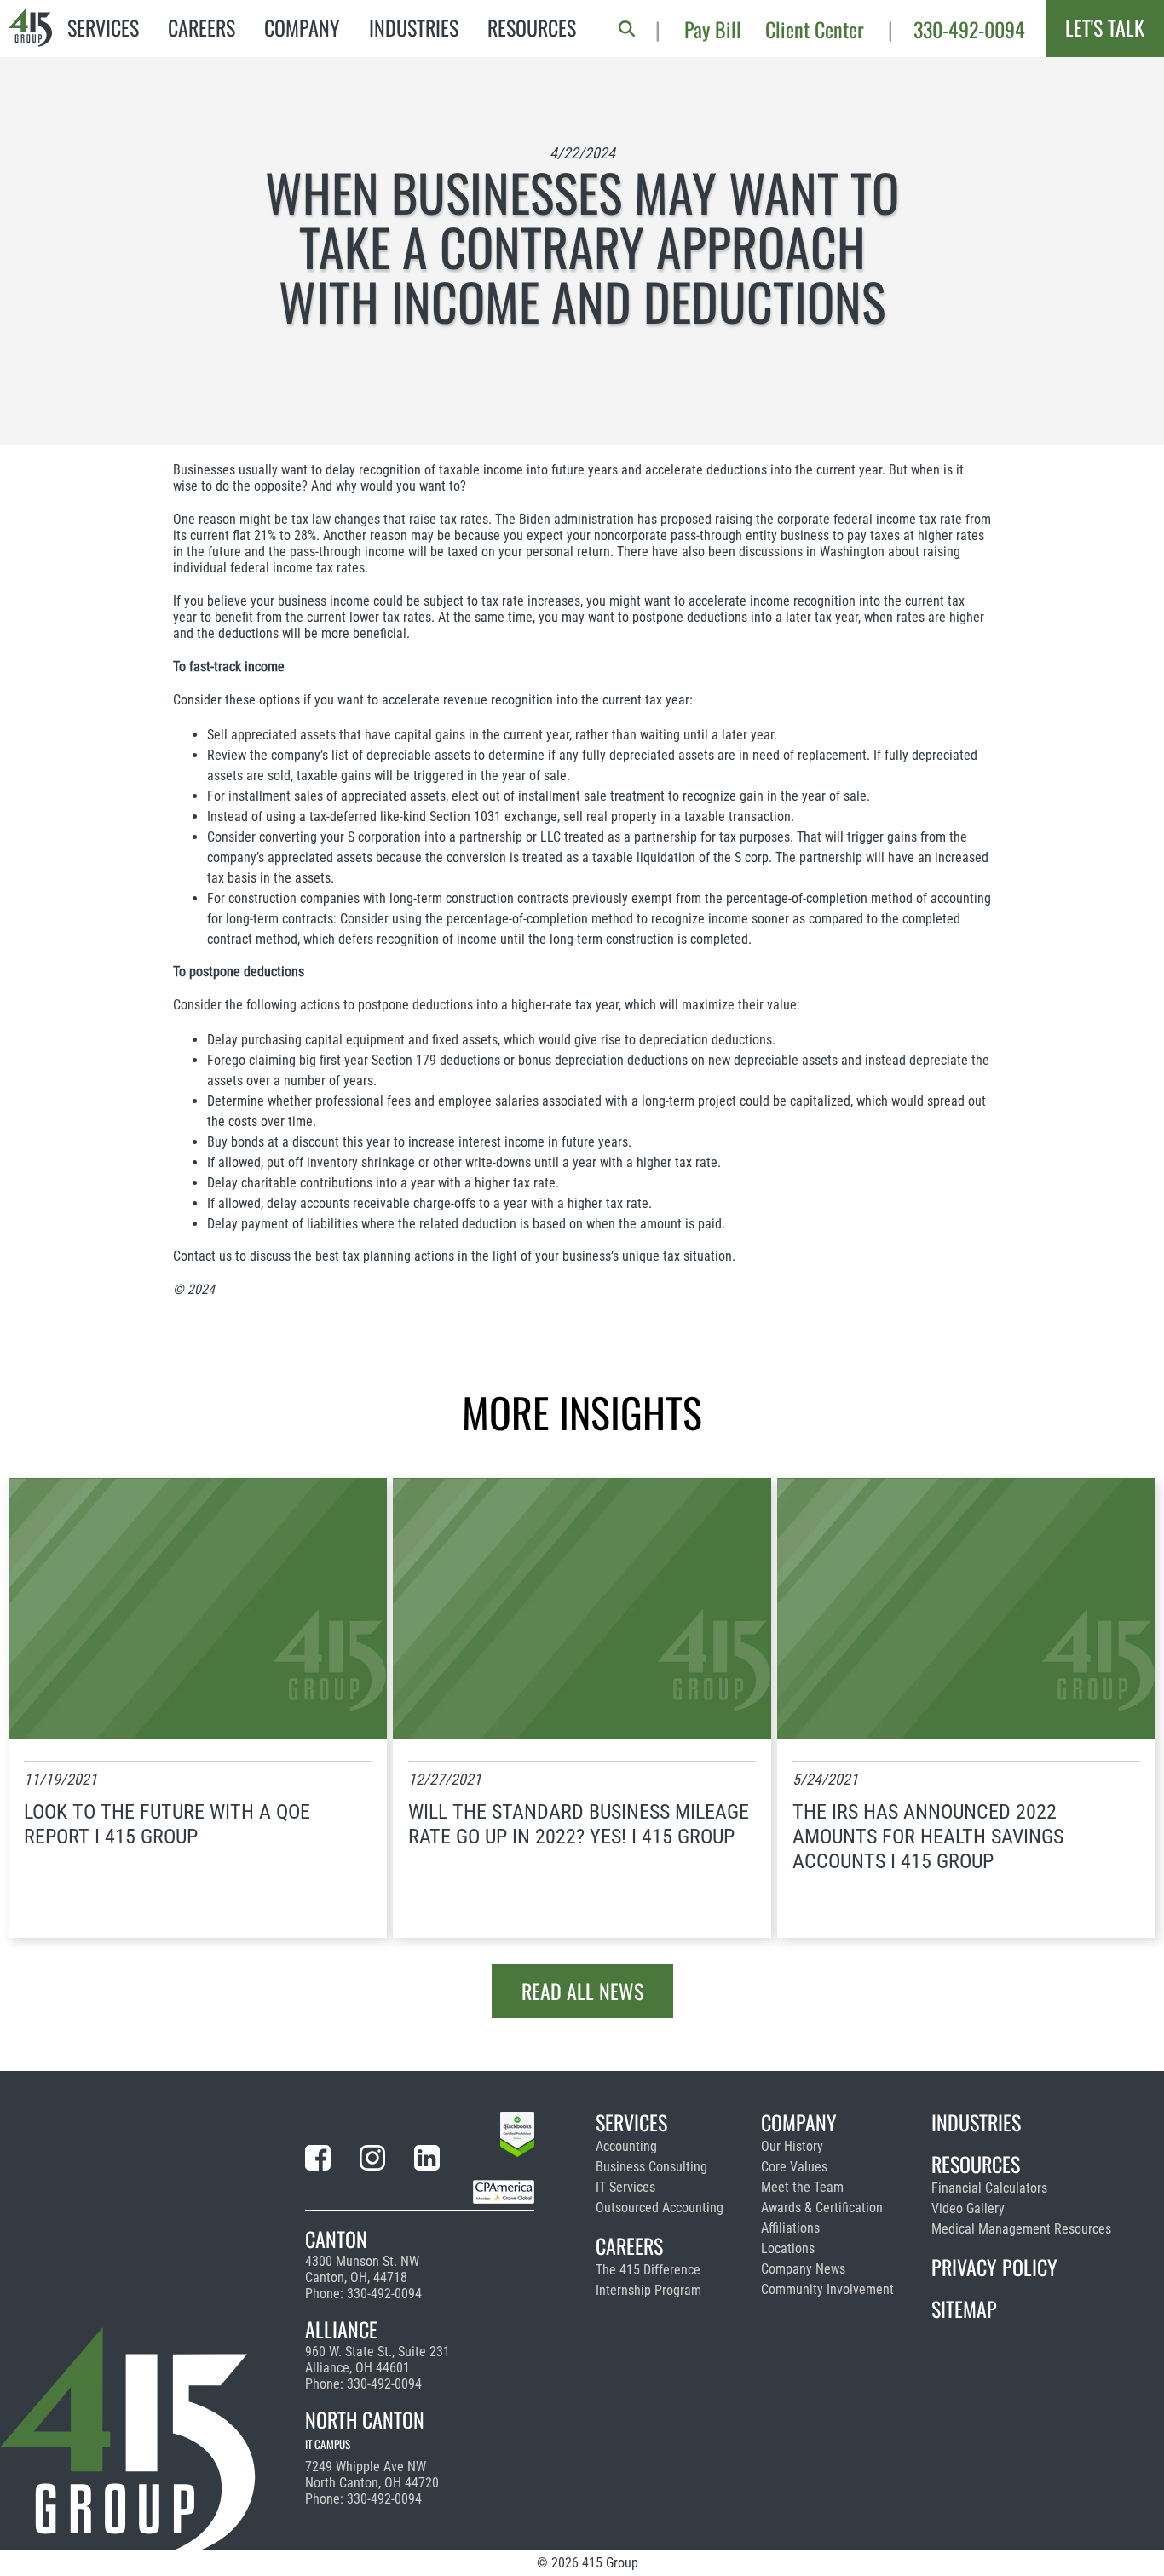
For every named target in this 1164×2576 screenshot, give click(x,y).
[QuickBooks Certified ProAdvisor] (517, 2137)
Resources (532, 27)
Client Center (815, 29)
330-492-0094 (969, 29)
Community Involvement (827, 2289)
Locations (788, 2248)
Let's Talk (1105, 27)
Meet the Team (802, 2187)
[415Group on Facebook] (318, 2161)
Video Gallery (968, 2208)
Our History (792, 2146)
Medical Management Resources (1021, 2229)
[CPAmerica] (504, 2195)
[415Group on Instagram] (372, 2161)
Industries (414, 27)
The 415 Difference (648, 2270)
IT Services (625, 2187)
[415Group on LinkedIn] (427, 2161)
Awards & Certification (822, 2208)
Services (103, 27)
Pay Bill (713, 29)
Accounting (626, 2146)
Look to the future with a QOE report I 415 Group (167, 1824)
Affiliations (790, 2228)
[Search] (627, 29)
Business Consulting (651, 2167)
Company (302, 27)
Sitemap (964, 2309)
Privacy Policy (994, 2267)
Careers (202, 27)
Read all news (582, 1991)
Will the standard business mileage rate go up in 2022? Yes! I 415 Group (579, 1824)
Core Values (794, 2167)
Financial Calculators (989, 2188)
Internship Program (648, 2290)
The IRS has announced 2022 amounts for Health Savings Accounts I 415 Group (928, 1837)
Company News (803, 2269)
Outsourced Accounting (660, 2208)
